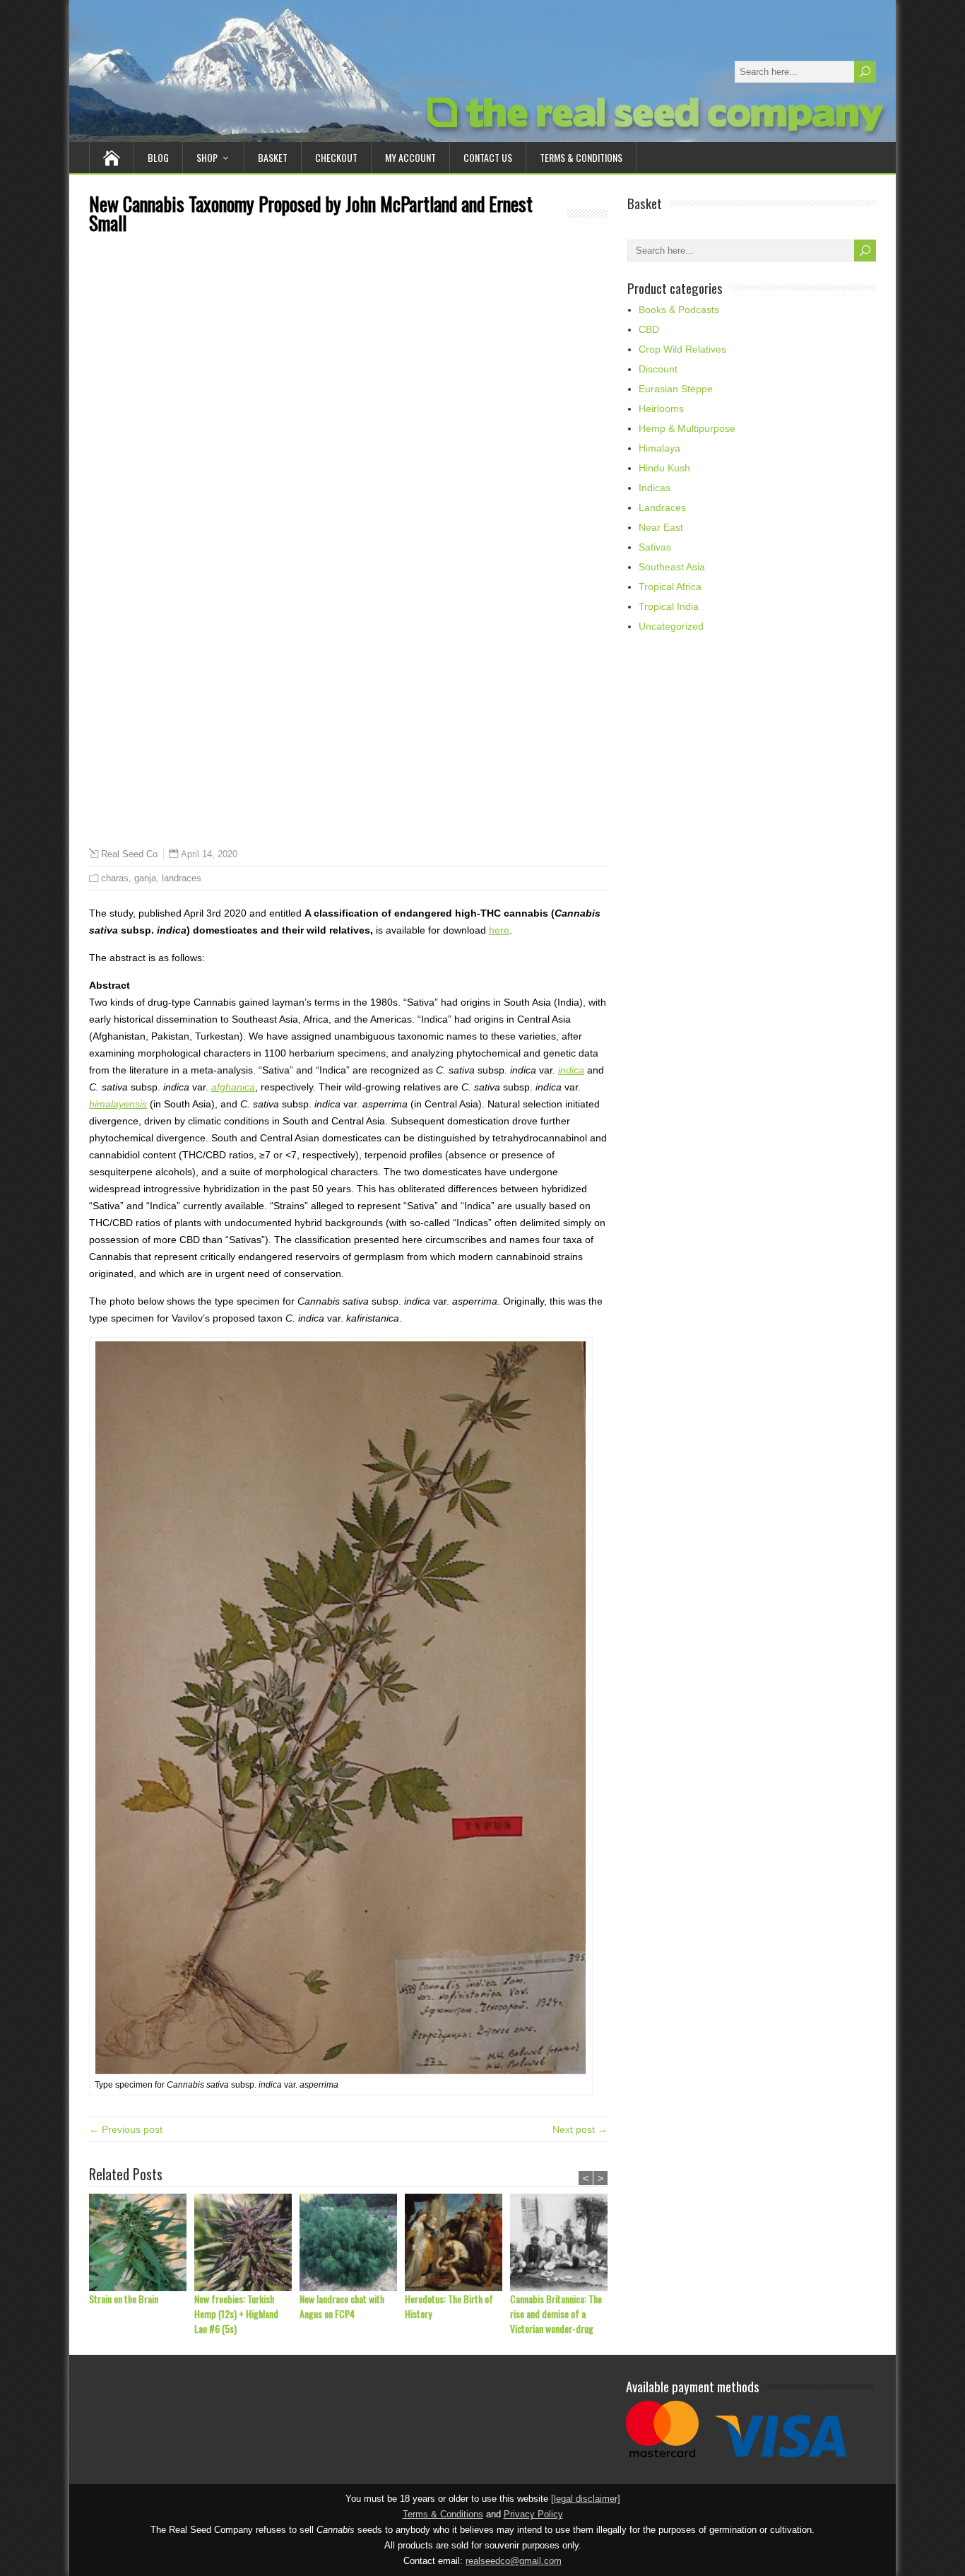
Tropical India (669, 606)
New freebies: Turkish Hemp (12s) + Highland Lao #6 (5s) (236, 2313)
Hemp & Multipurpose (687, 428)
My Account (410, 157)
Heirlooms (661, 408)
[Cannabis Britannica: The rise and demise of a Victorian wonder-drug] (563, 2242)
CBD (649, 329)
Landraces (662, 507)
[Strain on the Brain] (142, 2242)
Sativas (655, 547)
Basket (273, 157)
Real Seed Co (129, 854)
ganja (145, 878)
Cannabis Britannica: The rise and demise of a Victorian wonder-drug (556, 2313)
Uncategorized (671, 626)
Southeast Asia (672, 567)
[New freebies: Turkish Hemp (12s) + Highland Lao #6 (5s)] (247, 2242)
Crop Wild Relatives (682, 349)
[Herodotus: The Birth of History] (457, 2242)
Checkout (336, 157)
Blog (158, 157)
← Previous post (126, 2129)
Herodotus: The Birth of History (449, 2306)
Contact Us (488, 157)
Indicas (655, 488)
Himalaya (659, 448)
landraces (182, 878)
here (499, 930)
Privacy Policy (533, 2515)
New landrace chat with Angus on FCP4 (342, 2306)
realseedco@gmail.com (514, 2561)
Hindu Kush (664, 468)
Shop (207, 157)
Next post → (580, 2129)
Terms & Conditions (581, 157)
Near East (661, 527)
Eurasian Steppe (676, 389)
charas (115, 878)
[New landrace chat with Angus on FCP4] (352, 2242)
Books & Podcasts (679, 310)
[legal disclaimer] (586, 2499)
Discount (658, 369)
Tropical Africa (670, 587)
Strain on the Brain (124, 2299)
